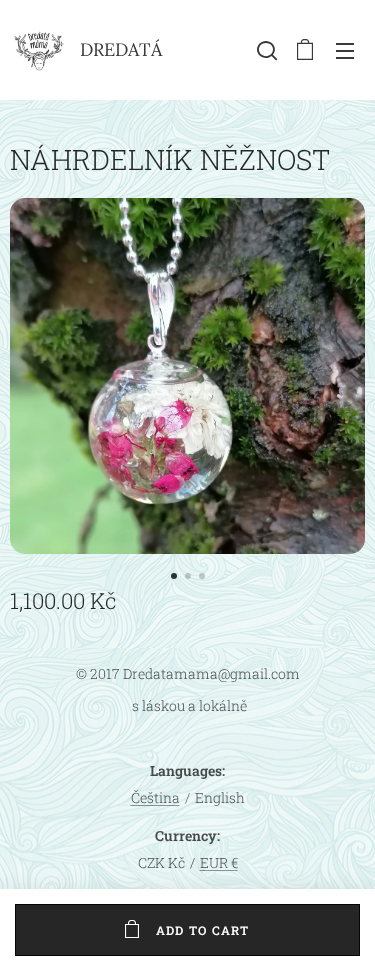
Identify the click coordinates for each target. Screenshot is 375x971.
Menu (345, 50)
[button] (265, 50)
